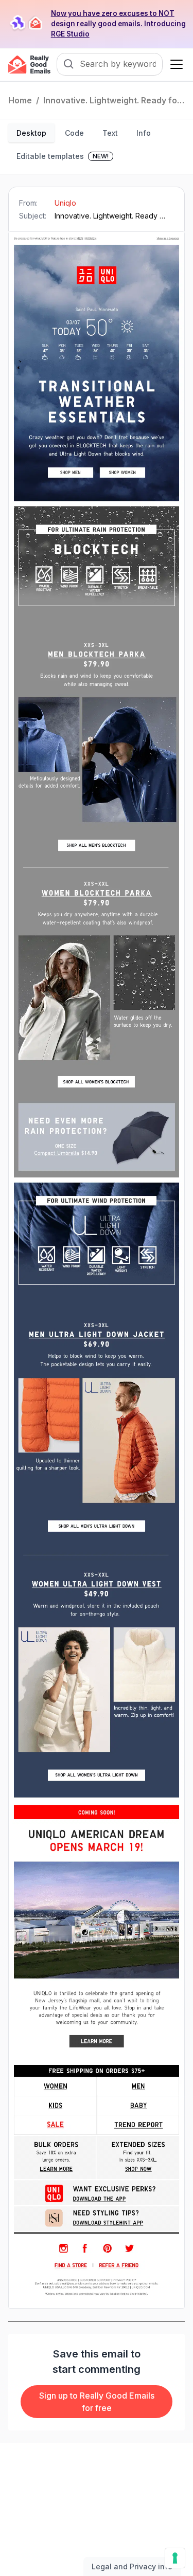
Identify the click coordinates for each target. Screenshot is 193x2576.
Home (20, 100)
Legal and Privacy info (132, 2566)
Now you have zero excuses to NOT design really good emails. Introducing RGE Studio (118, 24)
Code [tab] (74, 133)
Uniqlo (65, 203)
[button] (174, 64)
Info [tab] (144, 133)
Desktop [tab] (31, 133)
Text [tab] (110, 133)
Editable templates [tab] (63, 156)
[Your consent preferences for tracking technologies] (175, 2558)
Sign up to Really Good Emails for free (97, 2402)
